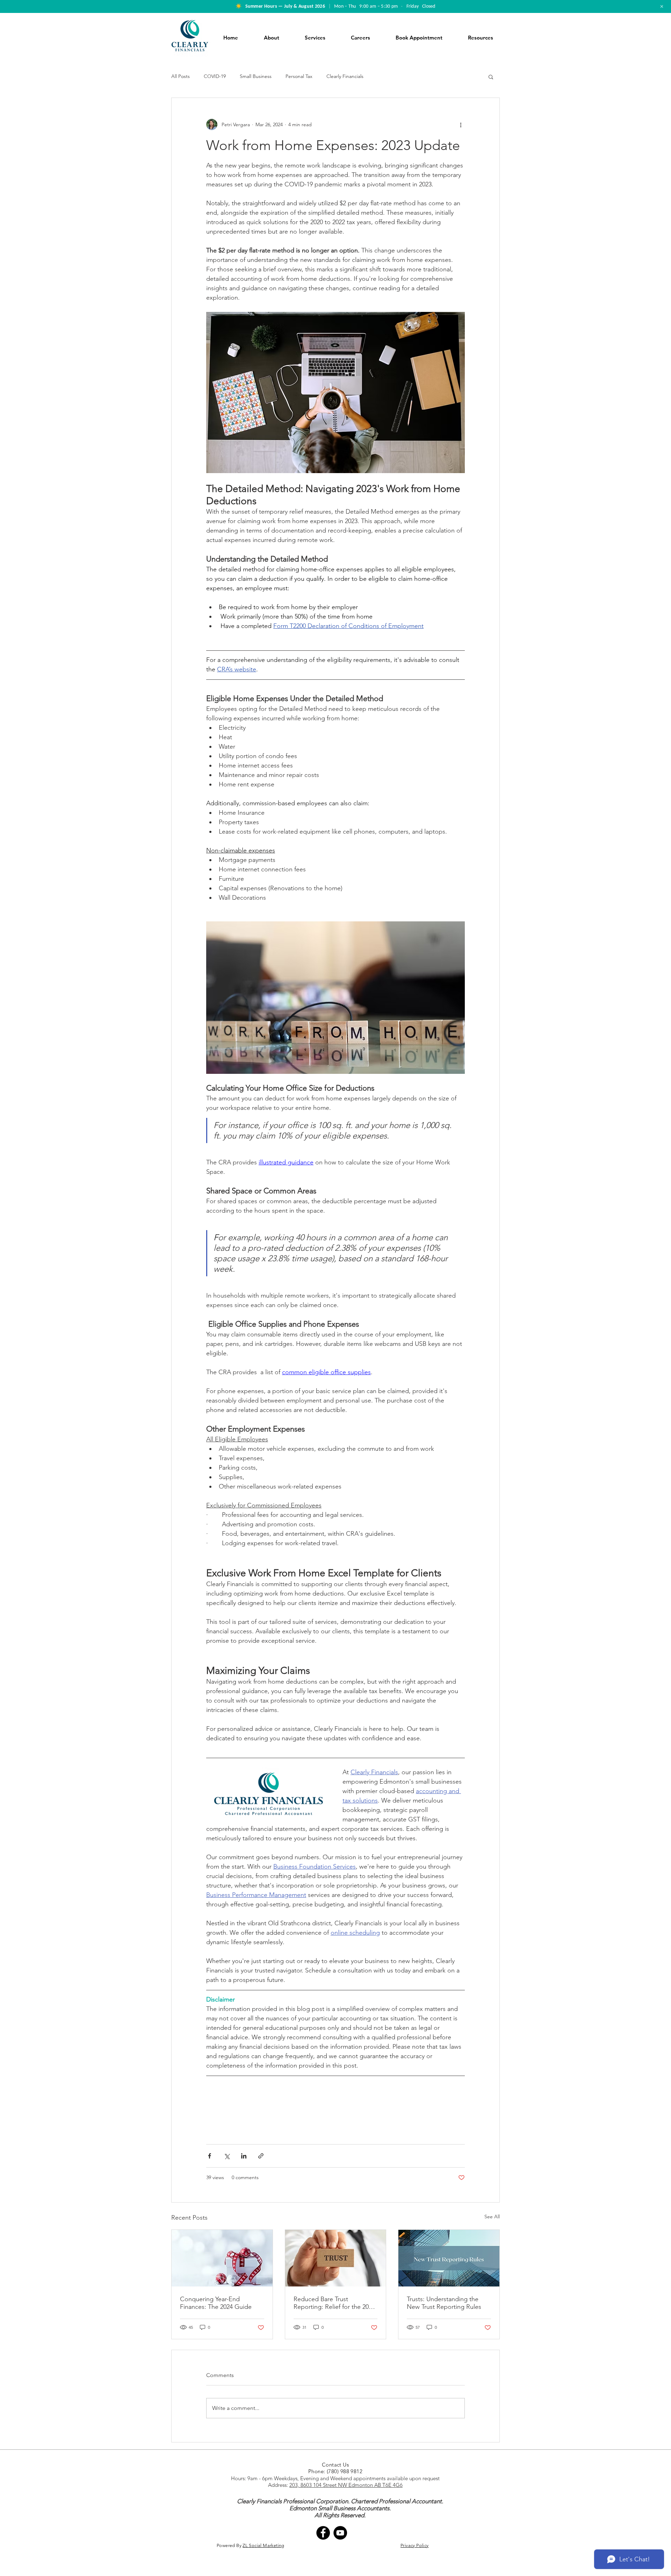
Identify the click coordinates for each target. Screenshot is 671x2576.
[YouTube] (340, 2533)
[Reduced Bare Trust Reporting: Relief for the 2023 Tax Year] (336, 2258)
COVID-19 (215, 76)
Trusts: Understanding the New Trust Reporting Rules (444, 2303)
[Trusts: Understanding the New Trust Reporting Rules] (449, 2258)
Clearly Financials (345, 76)
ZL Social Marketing (263, 2545)
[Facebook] (323, 2533)
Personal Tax (299, 76)
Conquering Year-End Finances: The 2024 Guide (216, 2303)
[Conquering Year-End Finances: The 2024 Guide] (222, 2258)
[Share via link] (261, 2156)
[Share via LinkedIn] (244, 2156)
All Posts (181, 76)
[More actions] (461, 124)
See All (492, 2217)
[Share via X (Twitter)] (227, 2156)
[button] (491, 77)
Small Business (256, 76)
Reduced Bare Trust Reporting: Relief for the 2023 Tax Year (334, 2303)
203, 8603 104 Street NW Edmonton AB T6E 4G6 (346, 2485)
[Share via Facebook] (210, 2156)
